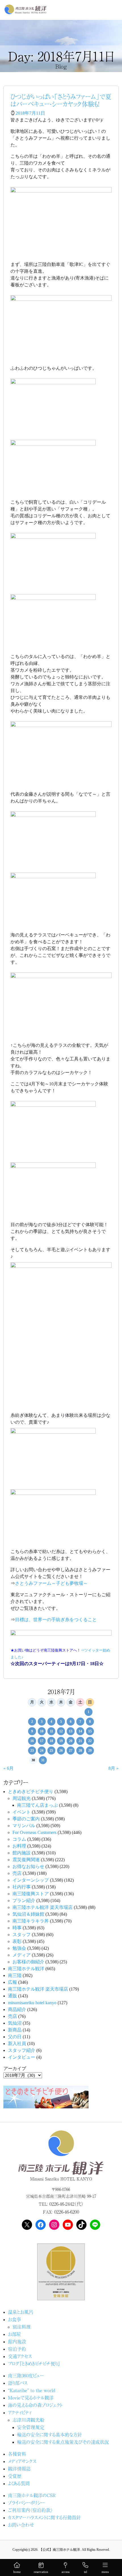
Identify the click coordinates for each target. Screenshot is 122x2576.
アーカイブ (15, 2068)
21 (80, 1741)
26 (61, 1751)
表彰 (17, 1941)
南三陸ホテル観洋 (26, 1969)
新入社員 (17, 2044)
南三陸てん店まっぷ (37, 1805)
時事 (17, 1928)
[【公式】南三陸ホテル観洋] (26, 9)
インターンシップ (31, 1880)
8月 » (113, 1768)
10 (42, 1731)
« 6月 (9, 1768)
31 (43, 1760)
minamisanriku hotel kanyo (32, 2003)
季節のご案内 (26, 1819)
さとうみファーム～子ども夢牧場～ (51, 1583)
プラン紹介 (24, 1901)
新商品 (15, 2030)
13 (71, 1731)
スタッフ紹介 (22, 2050)
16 (32, 1741)
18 (51, 1741)
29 (90, 1751)
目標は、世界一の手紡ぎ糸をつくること (56, 1620)
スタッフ (22, 1935)
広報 (12, 1982)
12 (61, 1731)
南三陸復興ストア (31, 1894)
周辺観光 (22, 1798)
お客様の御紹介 (28, 1962)
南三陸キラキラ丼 (31, 1921)
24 (42, 1751)
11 (51, 1731)
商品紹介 (17, 2009)
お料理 (19, 1846)
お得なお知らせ (28, 1866)
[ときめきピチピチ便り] (46, 2096)
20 (71, 1741)
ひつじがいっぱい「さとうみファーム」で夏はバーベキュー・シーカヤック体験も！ (61, 100)
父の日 (15, 2037)
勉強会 (19, 1948)
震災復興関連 (26, 1860)
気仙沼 (15, 2023)
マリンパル (24, 1826)
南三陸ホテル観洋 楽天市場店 (43, 1907)
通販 (12, 1996)
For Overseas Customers (34, 1832)
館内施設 (22, 1853)
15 (90, 1731)
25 (51, 1751)
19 (61, 1741)
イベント (22, 1812)
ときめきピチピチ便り (31, 1792)
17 (42, 1741)
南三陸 (15, 1975)
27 (71, 1751)
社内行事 (22, 1887)
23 (32, 1751)
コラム (19, 1839)
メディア (22, 1955)
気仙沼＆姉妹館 (28, 1914)
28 (80, 1751)
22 (90, 1741)
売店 (17, 1873)
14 (80, 1731)
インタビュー (22, 2057)
